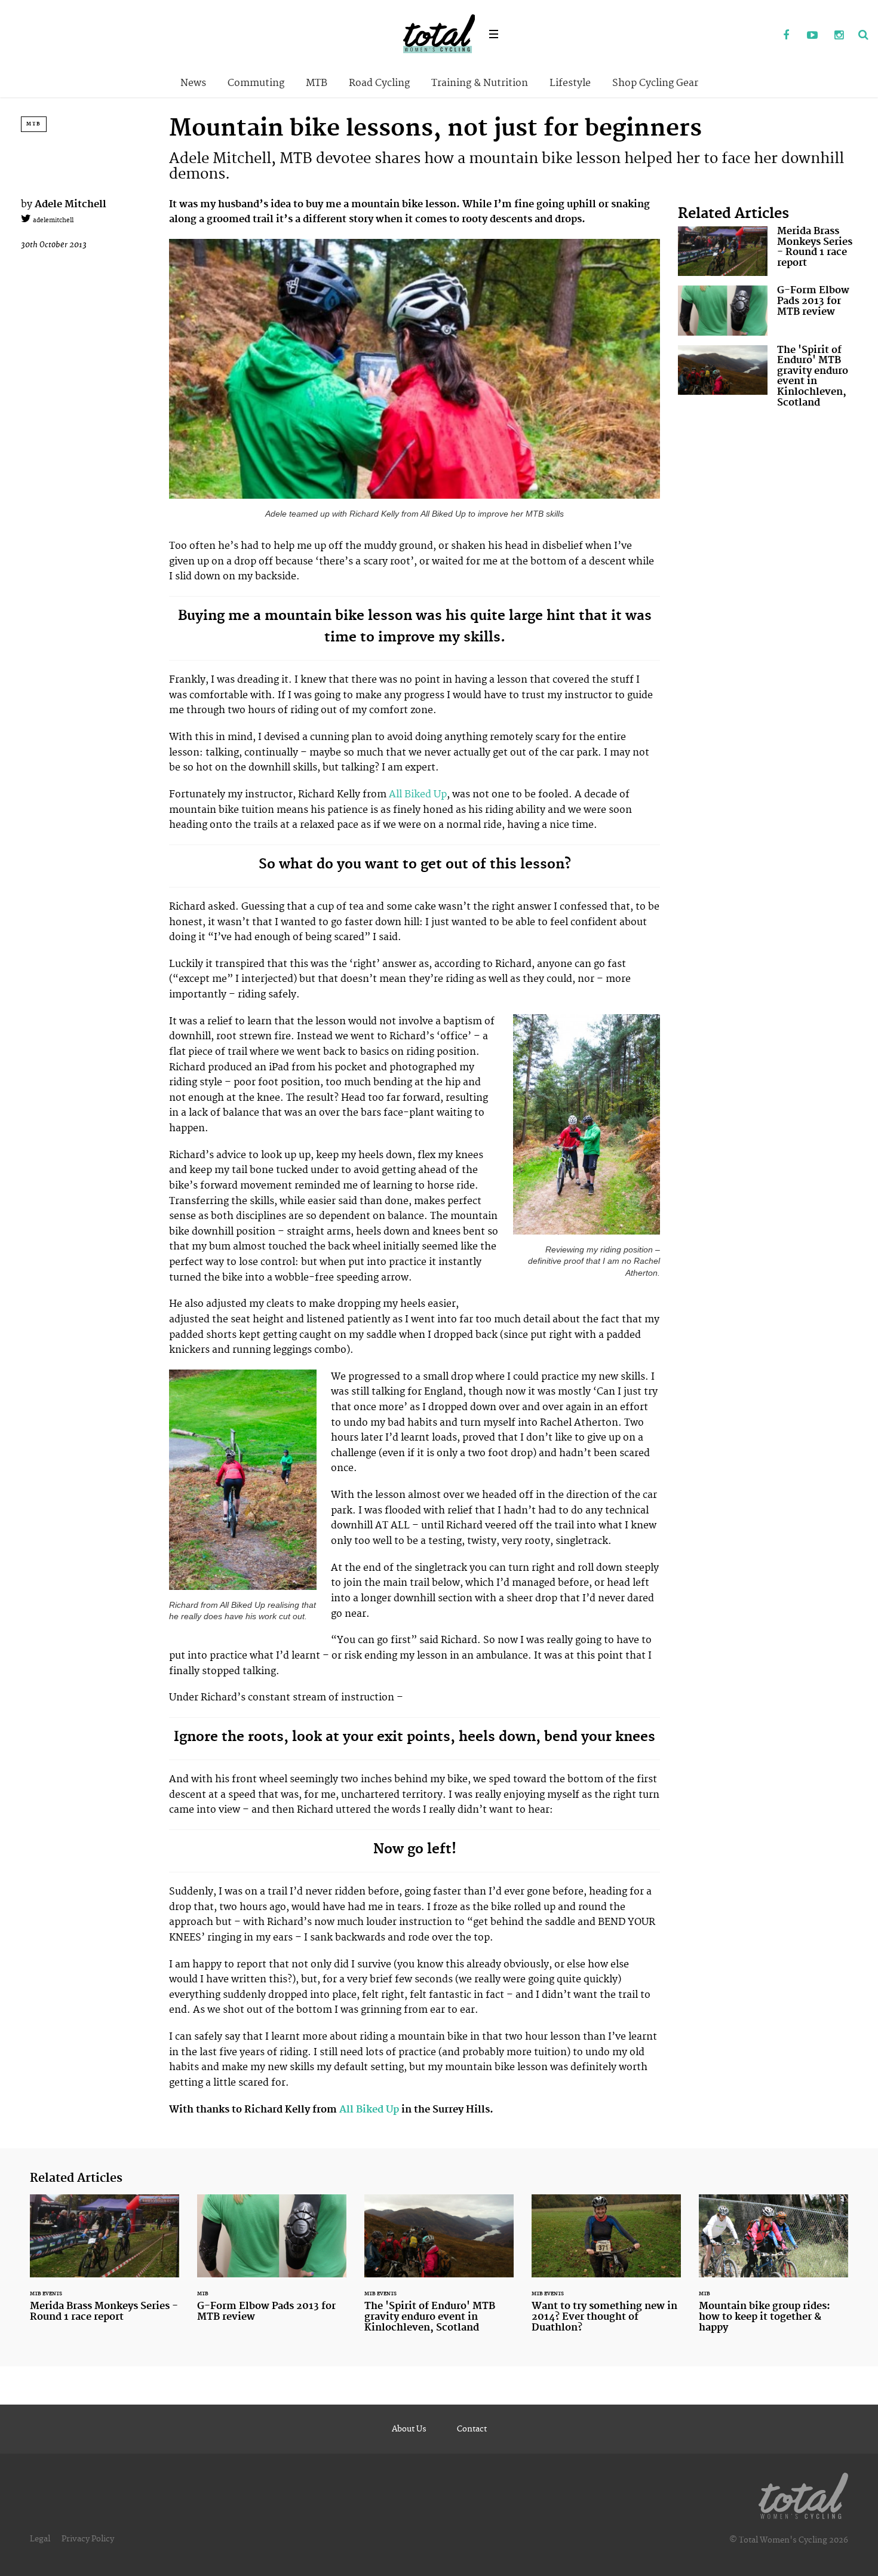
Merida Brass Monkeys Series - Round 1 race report (768, 251)
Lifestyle (570, 83)
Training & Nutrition (480, 83)
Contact (472, 2429)
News (193, 83)
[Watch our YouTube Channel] (812, 36)
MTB (317, 83)
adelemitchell (52, 220)
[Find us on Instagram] (839, 36)
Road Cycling (379, 83)
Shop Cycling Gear (655, 83)
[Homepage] (803, 2494)
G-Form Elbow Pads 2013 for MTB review (768, 310)
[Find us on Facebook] (786, 36)
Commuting (256, 83)
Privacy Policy (88, 2539)
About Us (409, 2429)
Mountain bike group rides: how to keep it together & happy (773, 2271)
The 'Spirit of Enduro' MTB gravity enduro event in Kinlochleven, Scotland (768, 379)
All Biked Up (418, 794)
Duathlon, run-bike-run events (606, 2271)
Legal (40, 2539)
